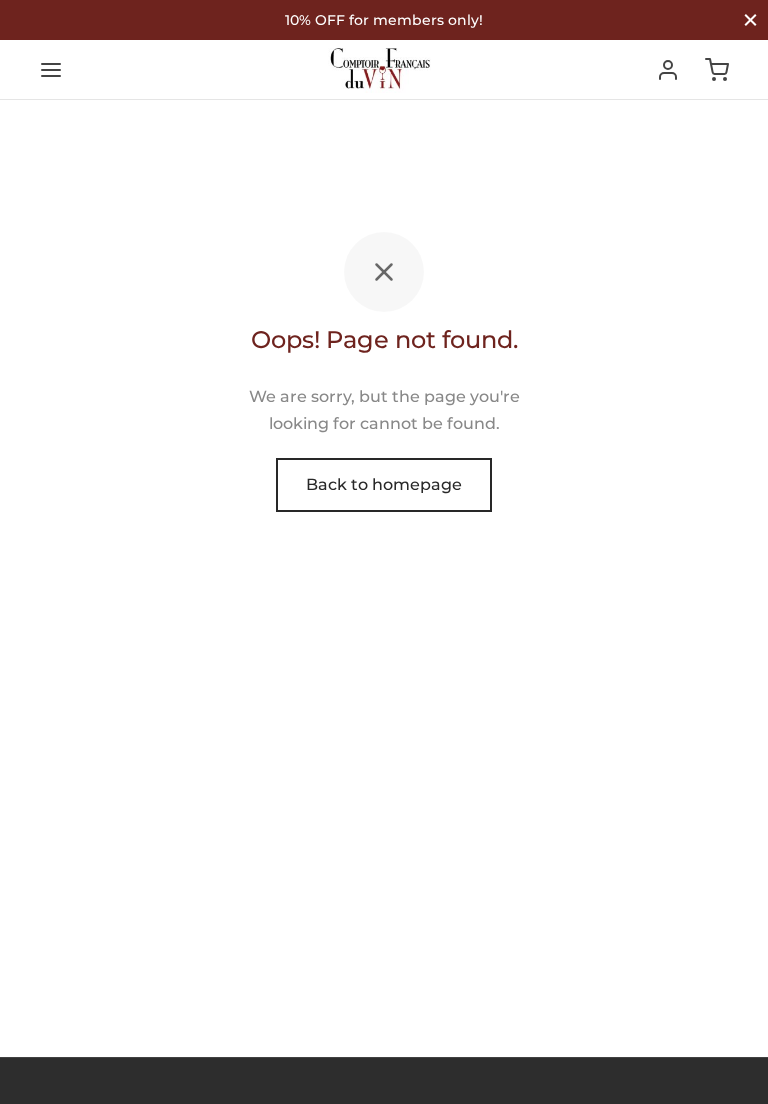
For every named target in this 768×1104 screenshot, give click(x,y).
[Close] (750, 19)
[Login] (668, 70)
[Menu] (51, 70)
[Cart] (717, 70)
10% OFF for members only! (384, 20)
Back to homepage (384, 484)
